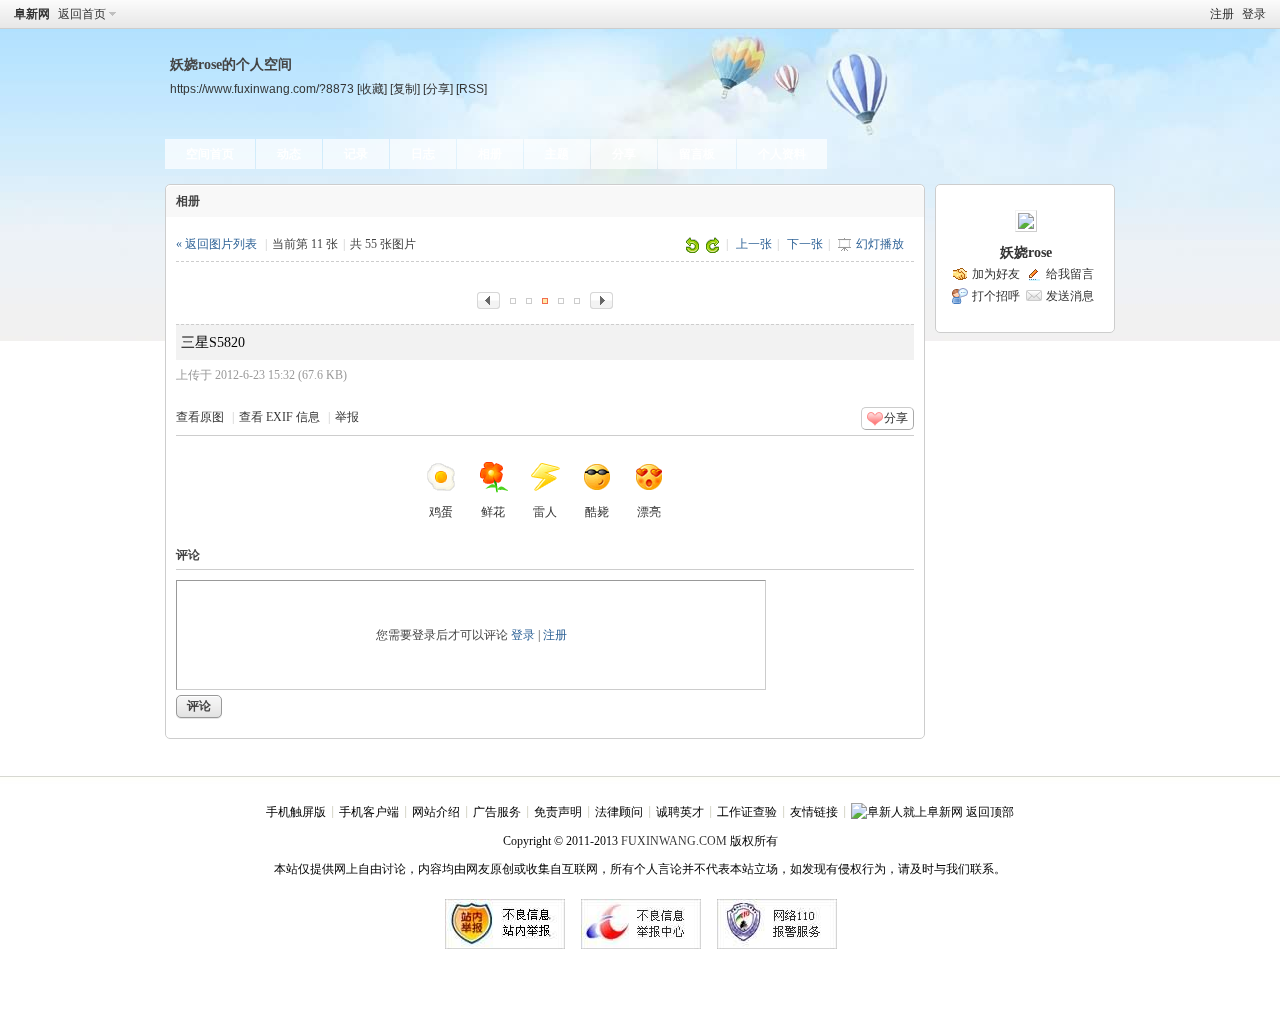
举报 (347, 417)
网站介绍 (436, 812)
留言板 (697, 154)
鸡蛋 (441, 512)
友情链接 (814, 812)
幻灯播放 (880, 244)
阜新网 (32, 14)
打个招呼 (996, 296)
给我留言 (1070, 274)
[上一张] (488, 299)
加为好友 (996, 274)
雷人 (545, 512)
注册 (1222, 14)
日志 (423, 154)
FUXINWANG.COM (674, 841)
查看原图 (200, 417)
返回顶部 (990, 812)
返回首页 (82, 14)
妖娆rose (1026, 252)
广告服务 (497, 812)
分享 (624, 154)
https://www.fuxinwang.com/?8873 (262, 88)
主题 (557, 154)
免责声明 (558, 812)
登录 (1254, 14)
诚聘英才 (680, 812)
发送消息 (1070, 296)
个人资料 (782, 154)
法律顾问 (619, 812)
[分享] (438, 88)
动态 (289, 154)
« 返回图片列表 (216, 244)
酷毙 (597, 512)
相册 (490, 154)
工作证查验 (747, 812)
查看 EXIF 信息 (279, 417)
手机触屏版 (296, 812)
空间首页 (210, 154)
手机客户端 (369, 812)
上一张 (754, 244)
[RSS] (471, 88)
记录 (356, 154)
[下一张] (601, 299)
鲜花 (493, 512)
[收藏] (372, 88)
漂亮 (649, 512)
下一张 (805, 244)
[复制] (405, 88)
